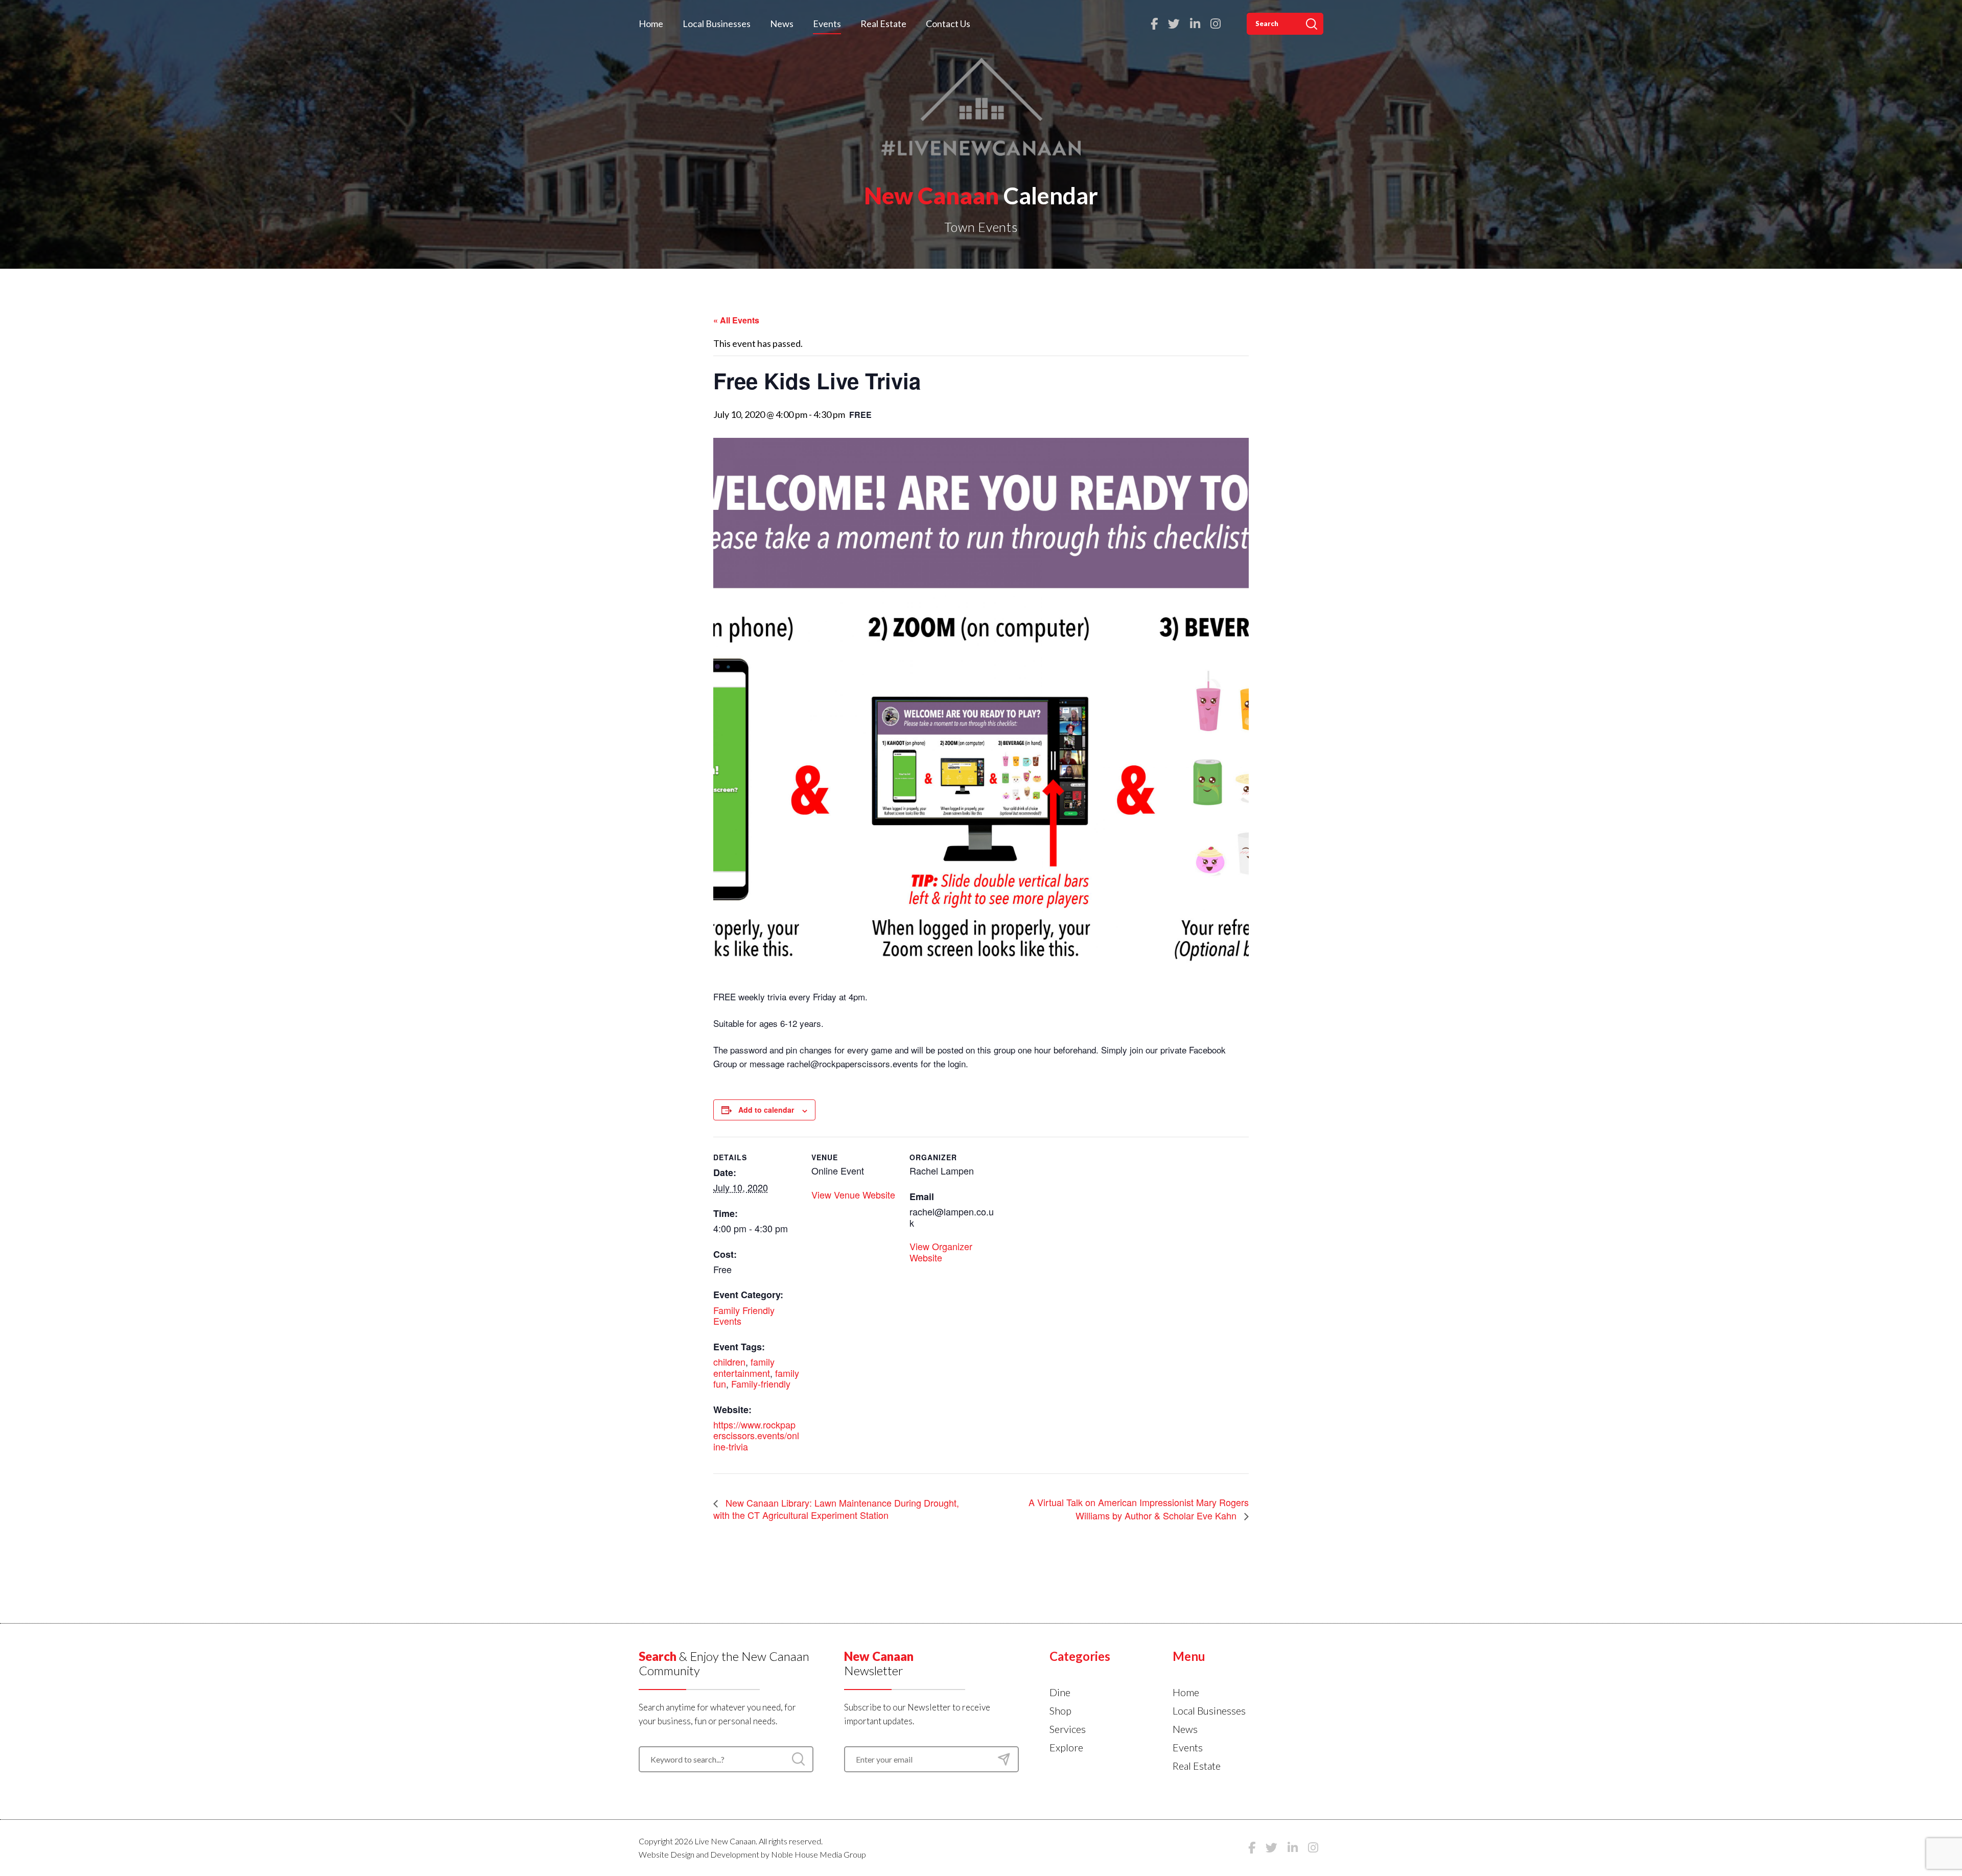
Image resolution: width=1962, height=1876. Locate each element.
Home (651, 24)
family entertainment (744, 1367)
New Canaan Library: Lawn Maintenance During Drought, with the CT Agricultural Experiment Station (836, 1509)
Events (827, 24)
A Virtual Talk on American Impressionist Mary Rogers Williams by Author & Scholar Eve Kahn (1139, 1508)
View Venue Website (853, 1194)
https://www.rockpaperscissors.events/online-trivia (756, 1435)
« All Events (736, 320)
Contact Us (948, 24)
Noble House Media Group (819, 1854)
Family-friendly (761, 1383)
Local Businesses (717, 24)
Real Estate (883, 24)
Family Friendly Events (744, 1316)
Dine (1060, 1692)
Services (1068, 1729)
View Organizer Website (941, 1252)
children (729, 1362)
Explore (1066, 1747)
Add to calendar (766, 1110)
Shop (1060, 1710)
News (782, 24)
